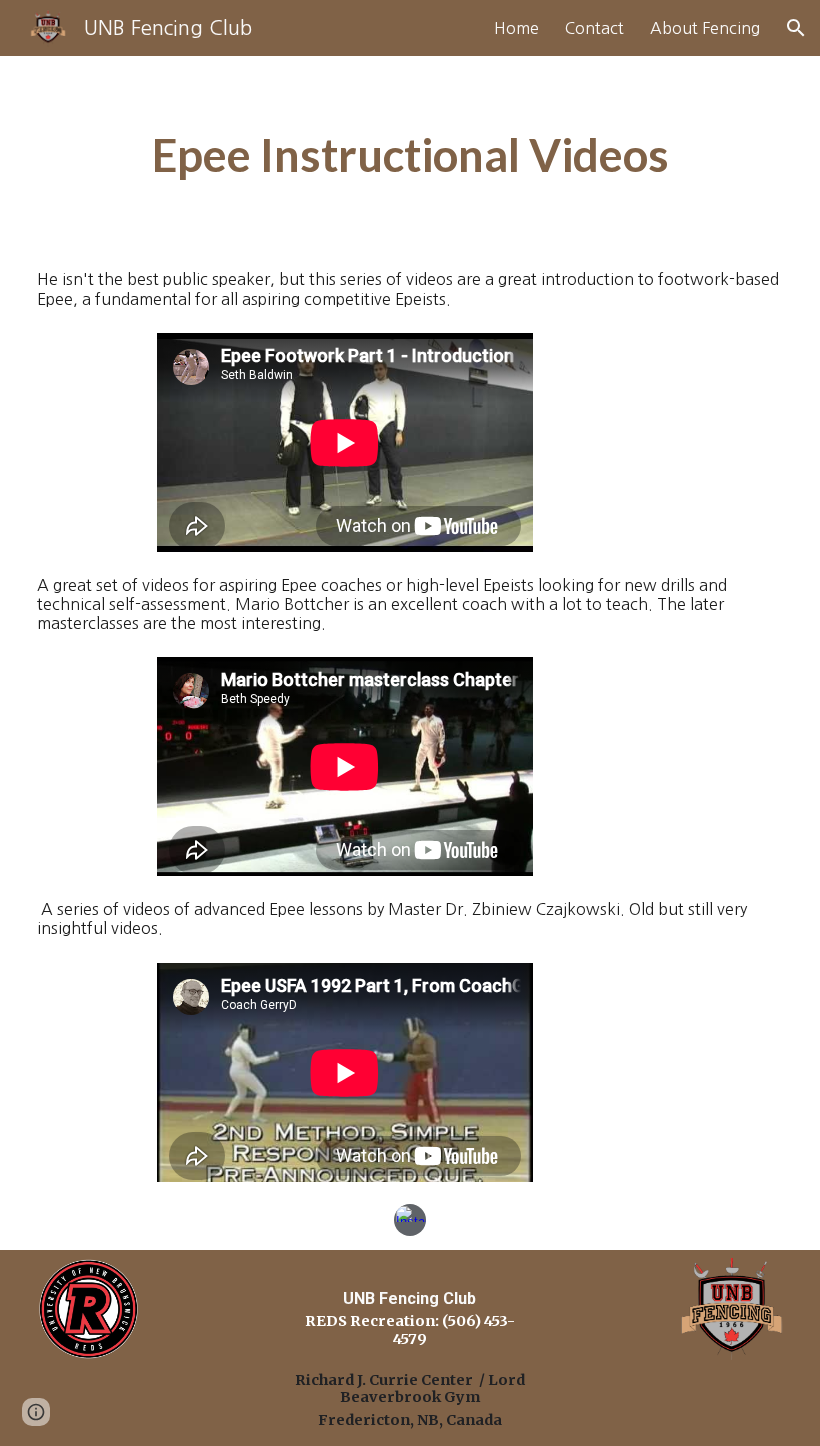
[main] (410, 155)
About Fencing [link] (705, 28)
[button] (796, 28)
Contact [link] (594, 28)
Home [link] (516, 28)
